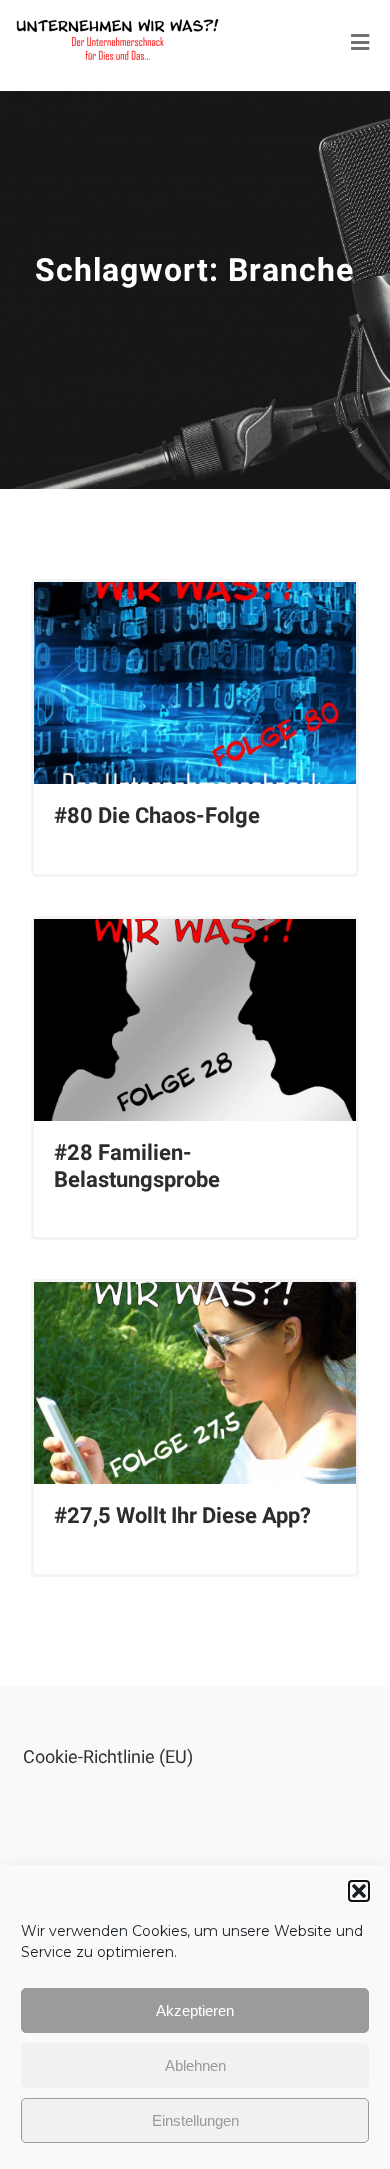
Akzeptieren (195, 2010)
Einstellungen (195, 2120)
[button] (359, 1891)
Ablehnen (195, 2065)
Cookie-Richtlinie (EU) (108, 1756)
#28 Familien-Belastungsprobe (137, 1165)
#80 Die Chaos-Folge (157, 815)
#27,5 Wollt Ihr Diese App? (182, 1515)
